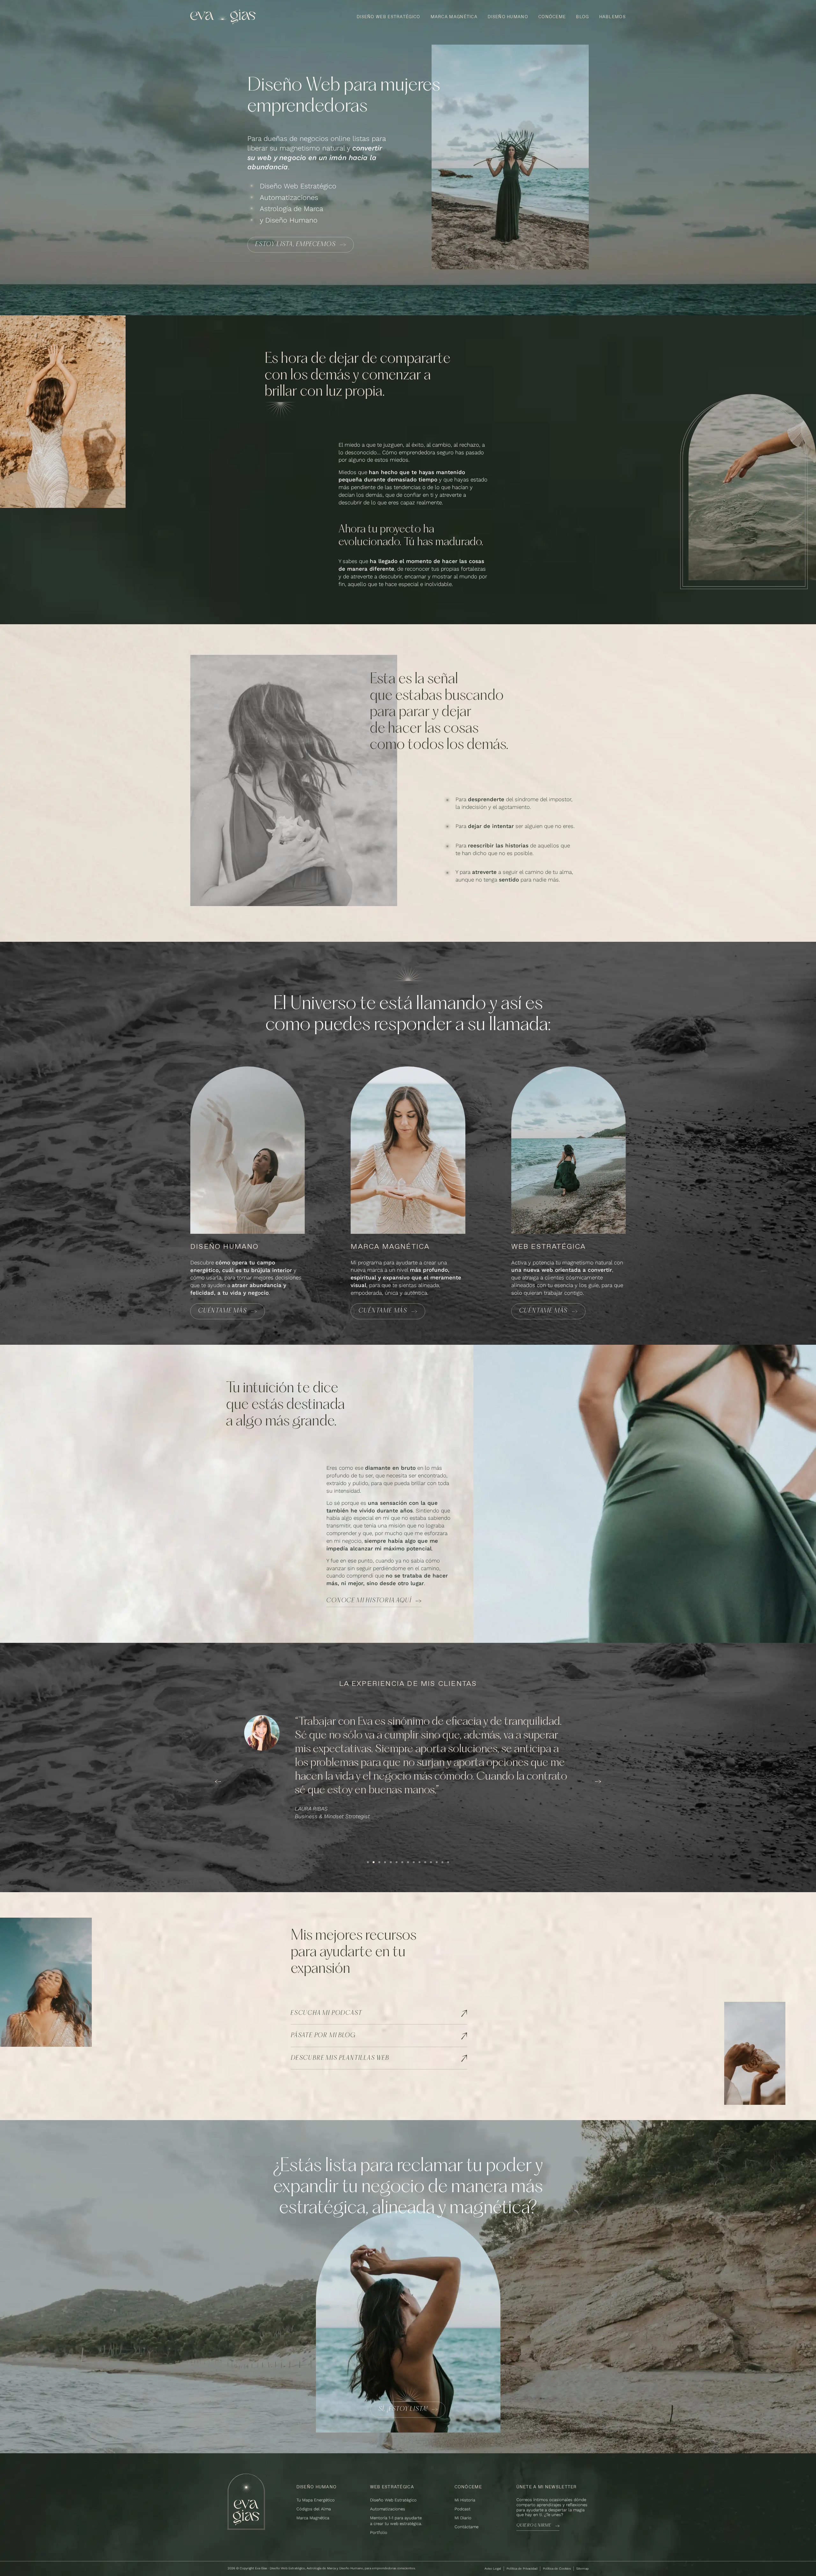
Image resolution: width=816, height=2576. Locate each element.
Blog (582, 17)
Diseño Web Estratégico (389, 17)
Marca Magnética (454, 17)
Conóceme (552, 17)
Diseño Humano (508, 17)
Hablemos (612, 17)
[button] (218, 1782)
